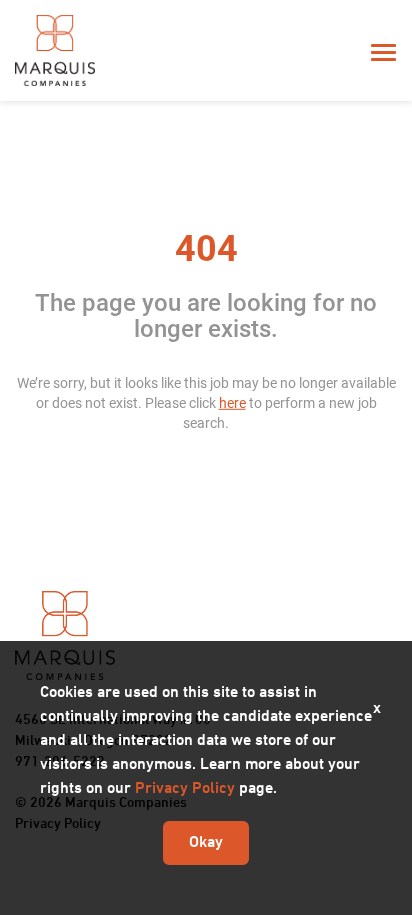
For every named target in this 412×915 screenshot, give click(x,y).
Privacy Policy (185, 789)
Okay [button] (206, 843)
